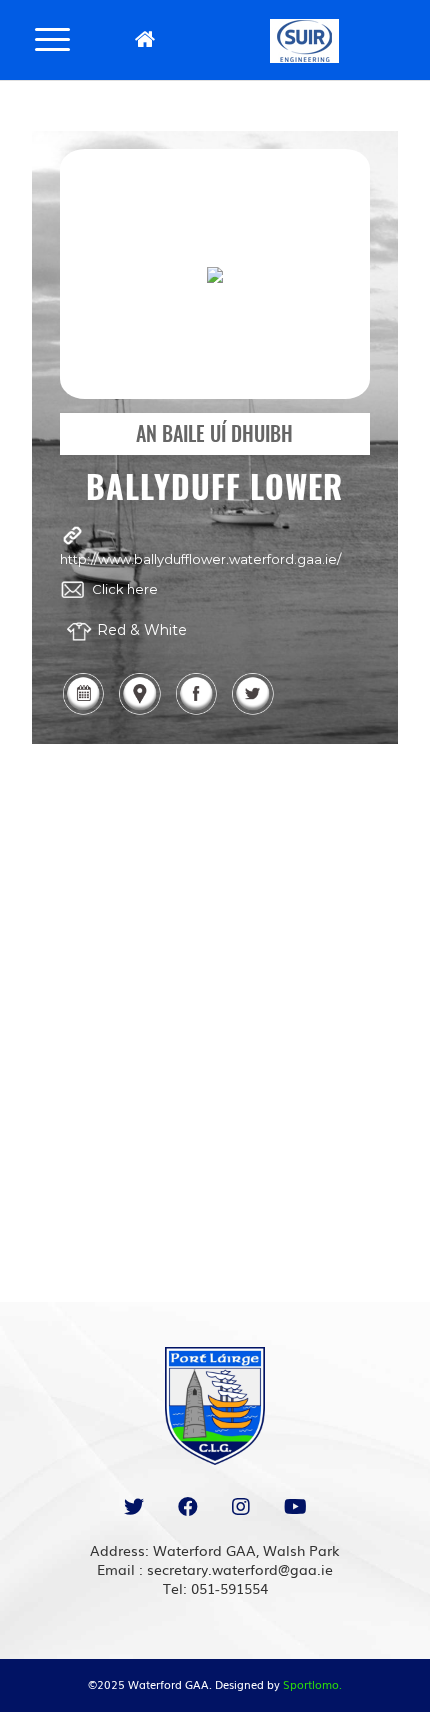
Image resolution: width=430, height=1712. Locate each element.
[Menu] (52, 38)
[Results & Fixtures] (83, 712)
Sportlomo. (312, 1684)
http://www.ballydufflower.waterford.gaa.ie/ (200, 559)
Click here (125, 589)
